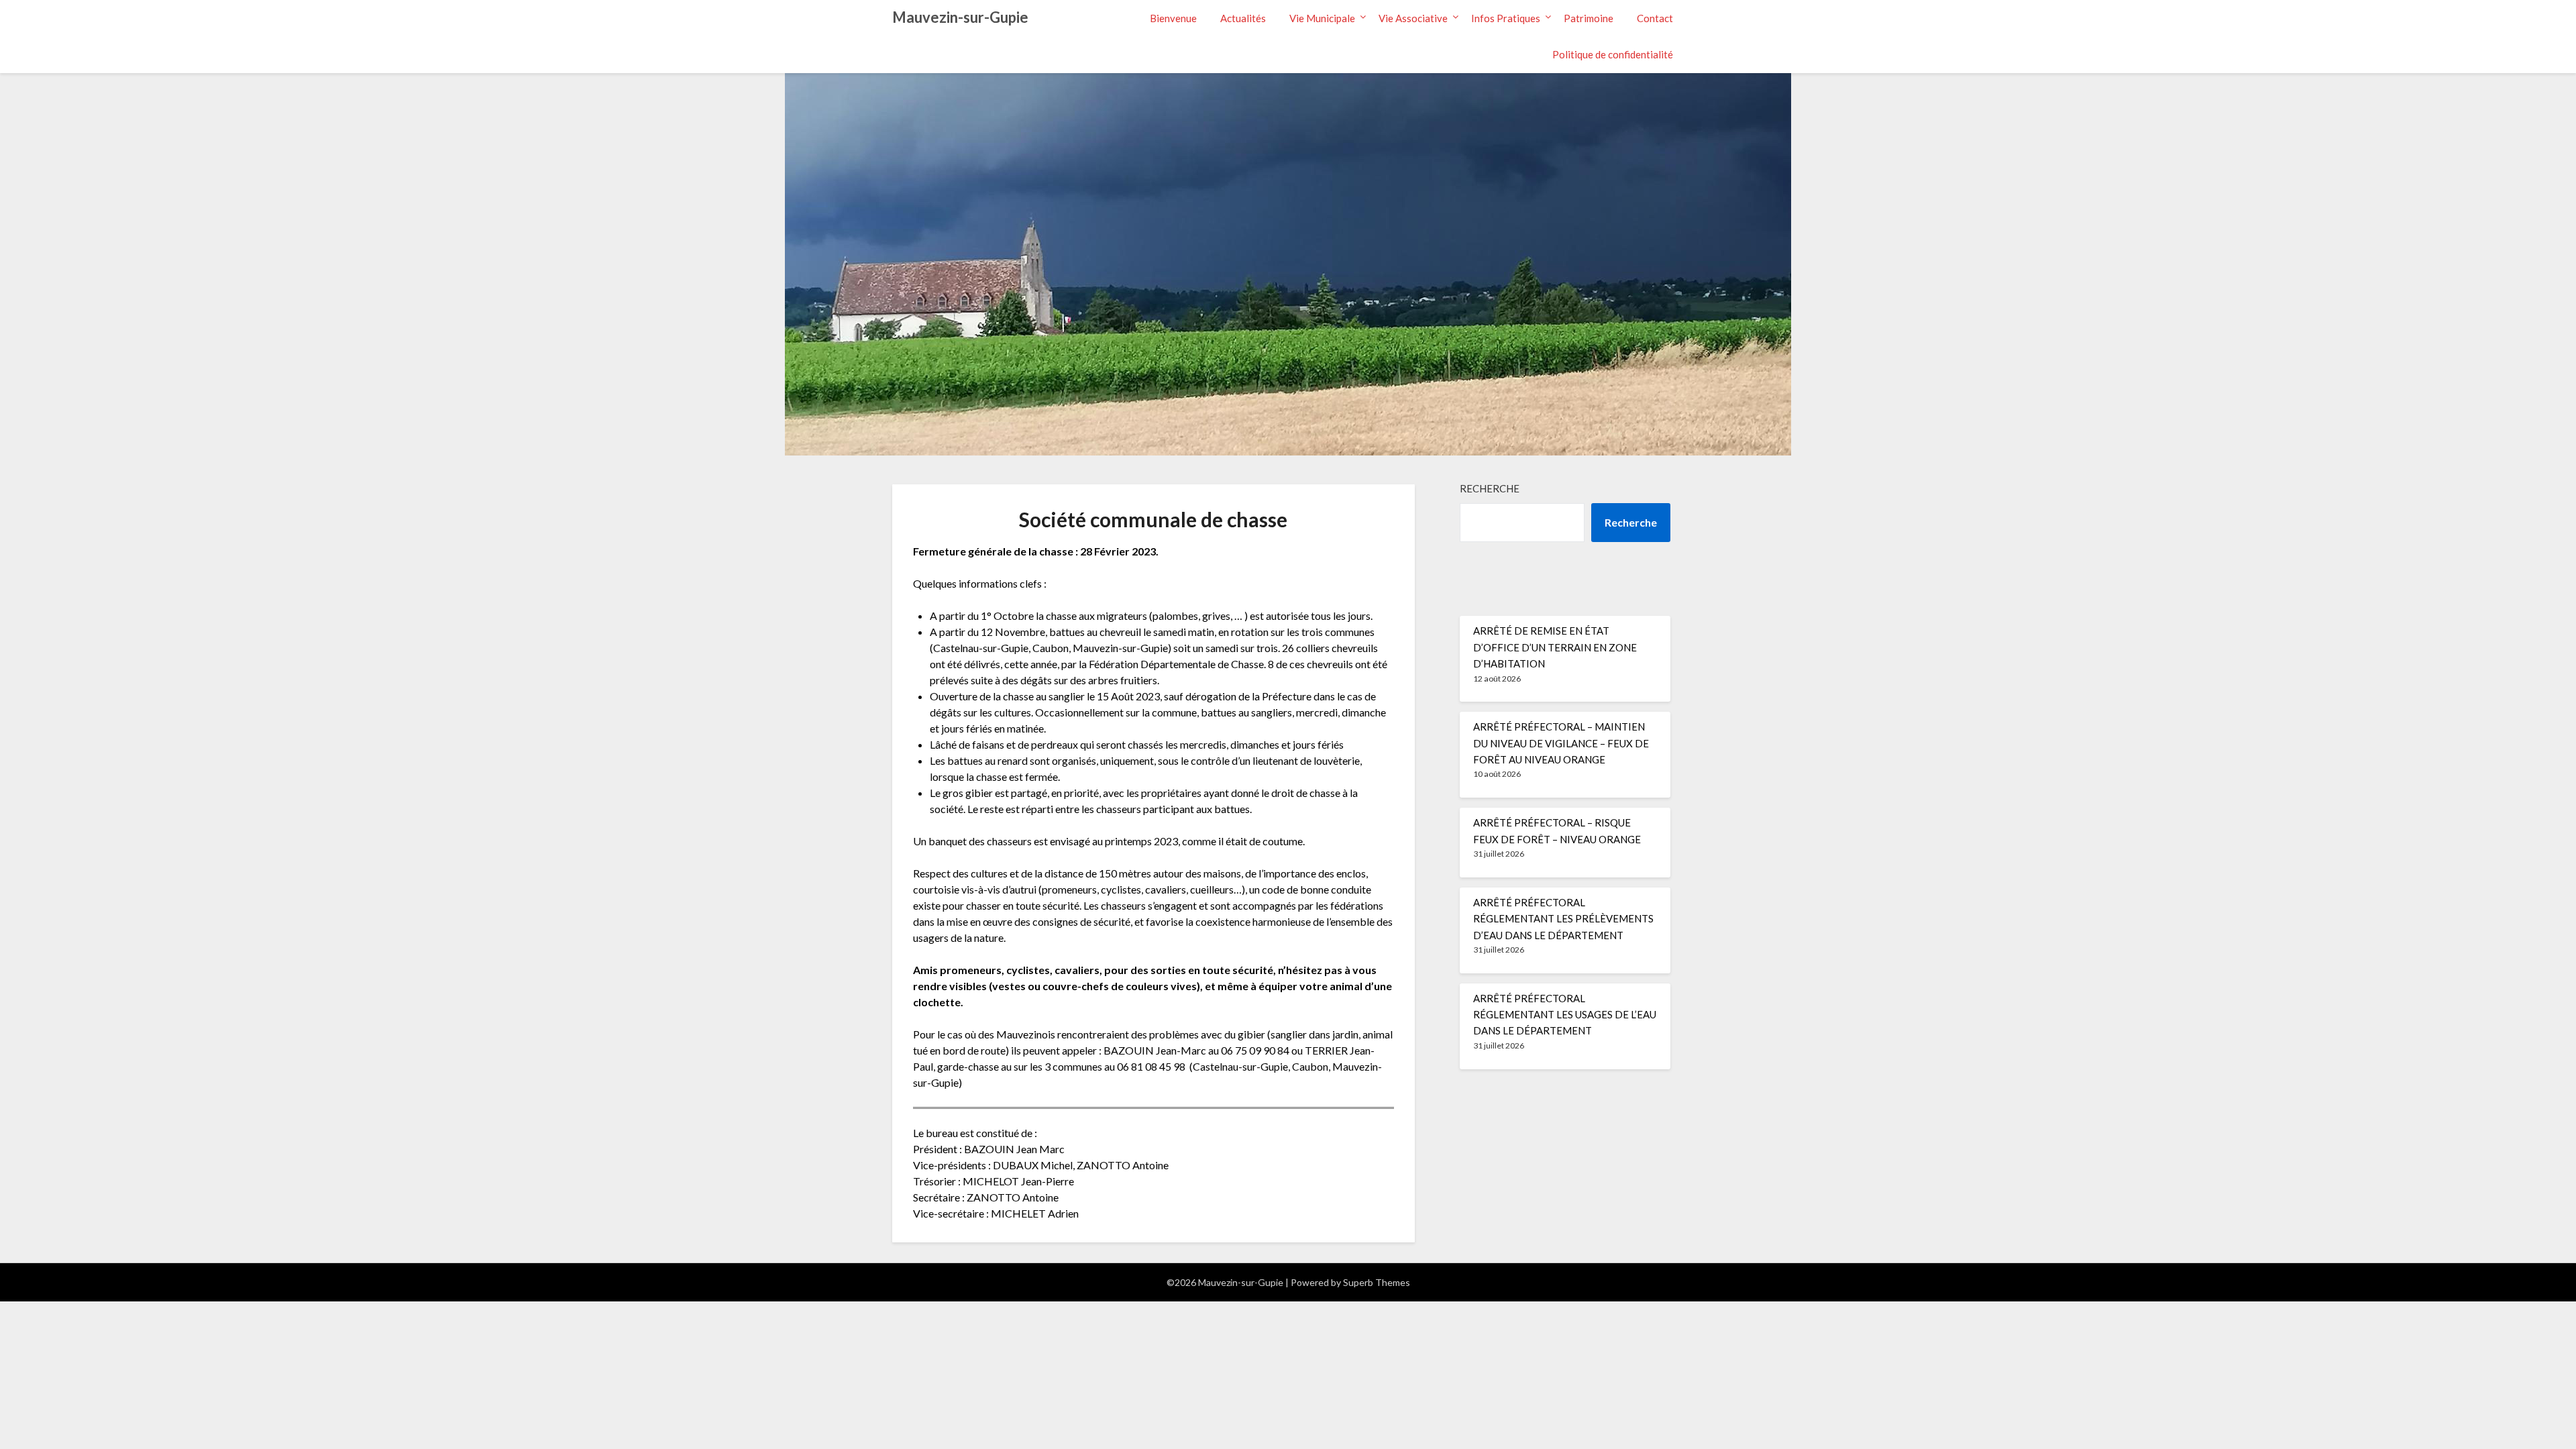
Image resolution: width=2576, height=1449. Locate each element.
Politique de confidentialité (1613, 54)
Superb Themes (1377, 1282)
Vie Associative (1413, 18)
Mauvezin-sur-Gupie (960, 17)
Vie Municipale (1322, 18)
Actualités (1243, 18)
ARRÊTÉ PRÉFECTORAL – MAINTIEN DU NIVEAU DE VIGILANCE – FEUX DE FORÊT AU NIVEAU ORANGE (1561, 743)
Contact (1655, 18)
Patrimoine (1589, 18)
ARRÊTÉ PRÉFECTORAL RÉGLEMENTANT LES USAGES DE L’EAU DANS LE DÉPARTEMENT (1565, 1015)
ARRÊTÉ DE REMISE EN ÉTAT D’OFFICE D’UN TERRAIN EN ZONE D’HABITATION (1555, 647)
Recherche (1490, 488)
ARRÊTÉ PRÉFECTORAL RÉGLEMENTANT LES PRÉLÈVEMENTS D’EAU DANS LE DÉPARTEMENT (1563, 919)
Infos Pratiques (1506, 18)
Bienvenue (1173, 18)
